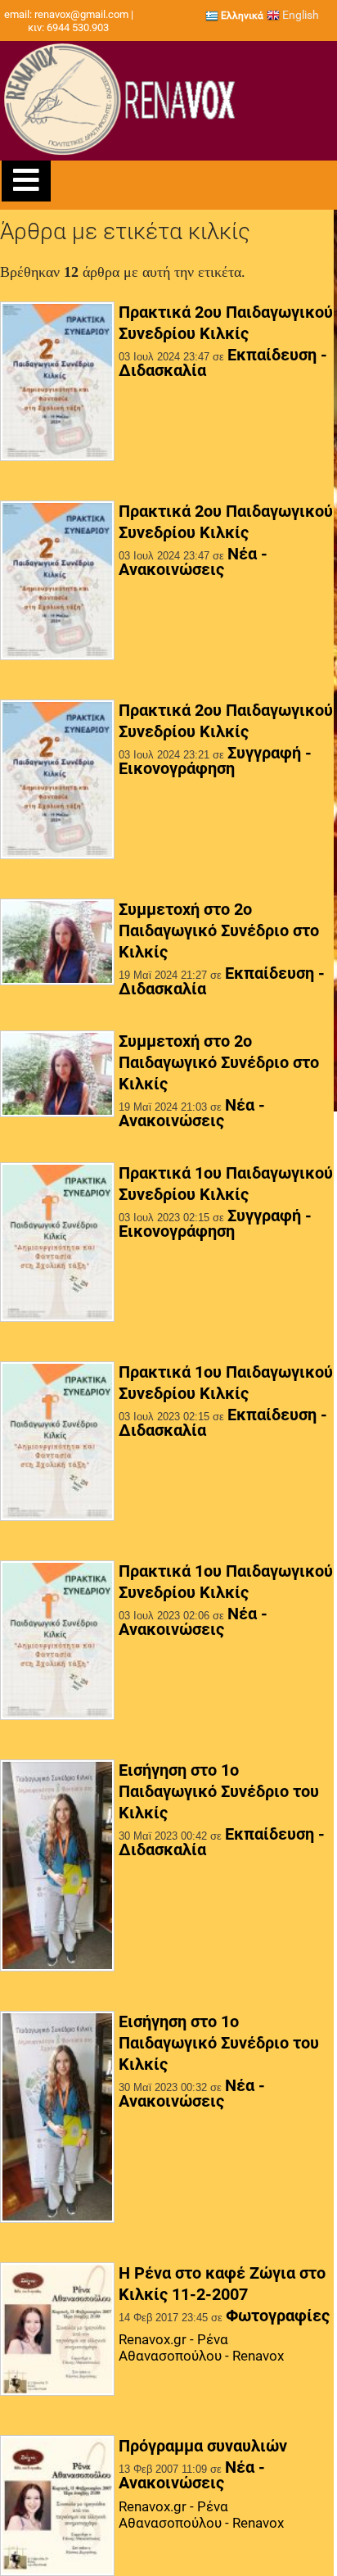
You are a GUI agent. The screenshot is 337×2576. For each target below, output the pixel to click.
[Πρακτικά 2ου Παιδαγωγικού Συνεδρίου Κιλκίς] (57, 383)
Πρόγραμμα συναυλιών (203, 2446)
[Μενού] (26, 181)
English (299, 15)
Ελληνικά (241, 16)
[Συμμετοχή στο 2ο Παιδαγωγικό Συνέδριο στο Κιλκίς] (57, 944)
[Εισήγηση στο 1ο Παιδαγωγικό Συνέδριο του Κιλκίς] (57, 1867)
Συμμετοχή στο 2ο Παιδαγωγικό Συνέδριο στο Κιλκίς (219, 930)
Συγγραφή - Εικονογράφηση (215, 761)
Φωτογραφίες (278, 2316)
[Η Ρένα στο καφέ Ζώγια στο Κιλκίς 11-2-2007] (57, 2330)
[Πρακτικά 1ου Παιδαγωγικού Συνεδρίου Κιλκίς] (57, 1243)
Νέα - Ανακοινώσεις (193, 561)
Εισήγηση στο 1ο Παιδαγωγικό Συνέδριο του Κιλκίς (219, 1791)
